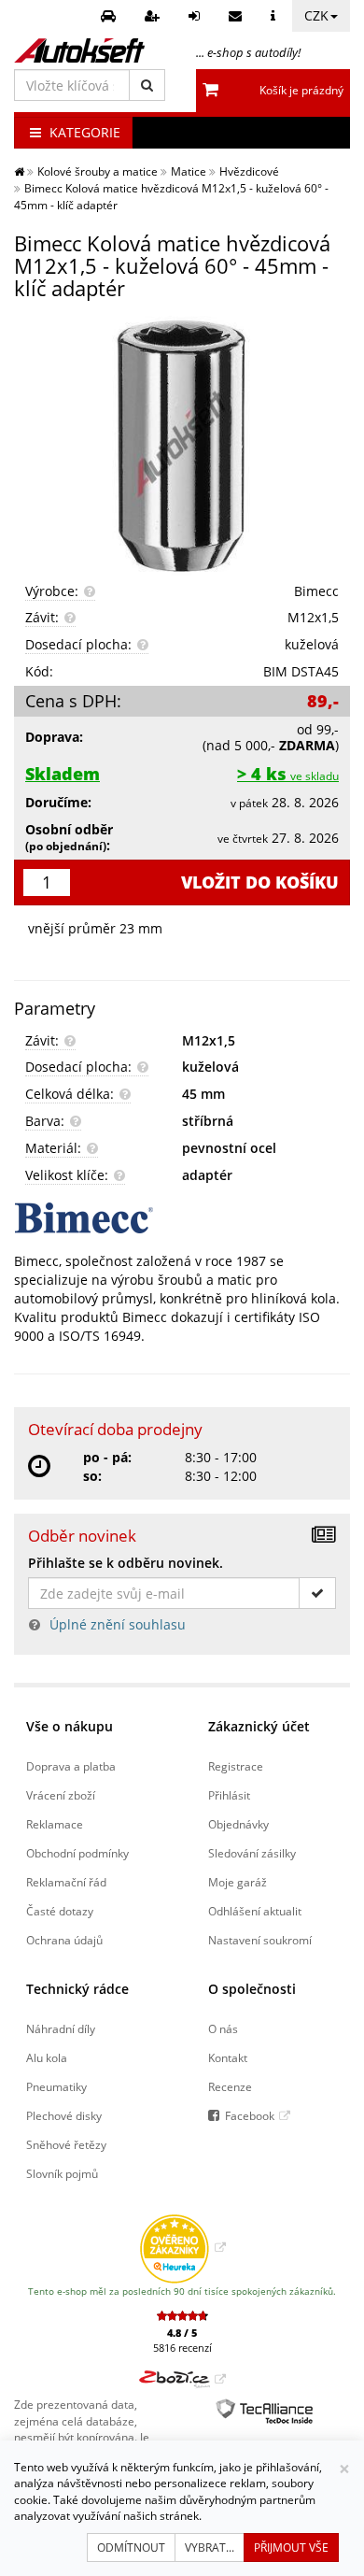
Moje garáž (238, 1882)
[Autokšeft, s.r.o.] (79, 50)
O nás (223, 2028)
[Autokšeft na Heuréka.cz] (182, 2247)
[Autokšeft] (19, 171)
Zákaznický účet (259, 1726)
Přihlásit (229, 1795)
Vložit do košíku (260, 882)
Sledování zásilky (252, 1853)
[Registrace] (154, 16)
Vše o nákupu (70, 1726)
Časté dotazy (60, 1911)
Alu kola (47, 2057)
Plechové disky (64, 2115)
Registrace (236, 1766)
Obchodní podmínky (77, 1853)
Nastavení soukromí (260, 1940)
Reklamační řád (66, 1882)
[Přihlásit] (196, 16)
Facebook (250, 2115)
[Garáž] (111, 16)
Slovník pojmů (62, 2173)
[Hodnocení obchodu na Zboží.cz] (182, 2379)
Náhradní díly (61, 2028)
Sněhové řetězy (66, 2144)
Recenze (230, 2086)
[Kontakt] (238, 16)
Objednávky (238, 1824)
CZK (316, 15)
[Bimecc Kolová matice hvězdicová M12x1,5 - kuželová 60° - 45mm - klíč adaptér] (182, 444)
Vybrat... (210, 2548)
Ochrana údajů (64, 1940)
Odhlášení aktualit (255, 1911)
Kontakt (228, 2057)
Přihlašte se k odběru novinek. (126, 1563)
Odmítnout (131, 2548)
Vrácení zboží (61, 1795)
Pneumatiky (56, 2086)
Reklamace (55, 1824)
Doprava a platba (71, 1766)
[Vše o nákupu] (275, 16)
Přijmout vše (291, 2548)
